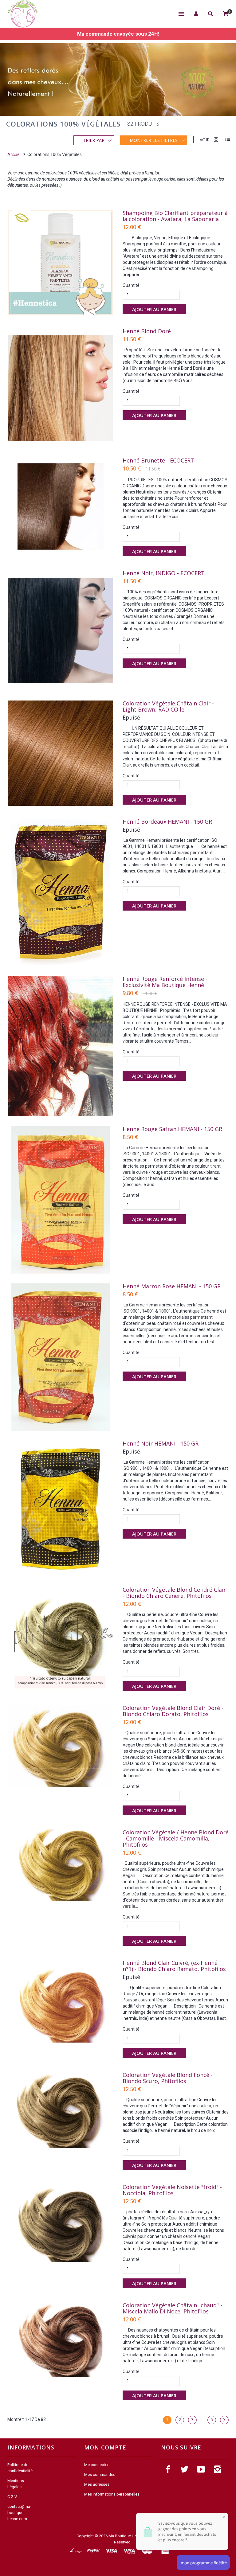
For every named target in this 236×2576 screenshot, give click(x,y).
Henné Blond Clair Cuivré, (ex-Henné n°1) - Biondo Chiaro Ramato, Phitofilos (174, 1966)
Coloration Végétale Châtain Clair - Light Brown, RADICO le (168, 706)
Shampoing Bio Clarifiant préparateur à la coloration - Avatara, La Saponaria (175, 216)
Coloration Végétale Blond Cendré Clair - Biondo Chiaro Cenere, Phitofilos (174, 1593)
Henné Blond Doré (147, 331)
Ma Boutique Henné (126, 2536)
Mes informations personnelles (112, 2494)
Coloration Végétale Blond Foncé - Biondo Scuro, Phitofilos (168, 2078)
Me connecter (96, 2465)
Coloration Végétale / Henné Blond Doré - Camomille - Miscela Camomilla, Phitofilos (176, 1838)
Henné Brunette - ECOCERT (158, 460)
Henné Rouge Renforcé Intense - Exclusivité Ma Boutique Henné (165, 982)
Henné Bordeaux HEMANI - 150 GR (167, 822)
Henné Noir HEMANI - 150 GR (161, 1443)
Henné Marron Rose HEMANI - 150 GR (172, 1286)
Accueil (15, 154)
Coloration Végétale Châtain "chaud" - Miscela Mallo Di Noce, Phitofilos (172, 2308)
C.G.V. (12, 2497)
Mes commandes (100, 2475)
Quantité (131, 285)
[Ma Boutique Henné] (23, 14)
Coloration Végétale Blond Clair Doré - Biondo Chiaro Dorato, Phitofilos (173, 1711)
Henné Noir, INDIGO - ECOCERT (164, 573)
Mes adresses (97, 2484)
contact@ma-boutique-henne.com (19, 2513)
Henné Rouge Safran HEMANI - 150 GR (172, 1129)
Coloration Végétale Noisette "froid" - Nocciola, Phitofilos (172, 2190)
